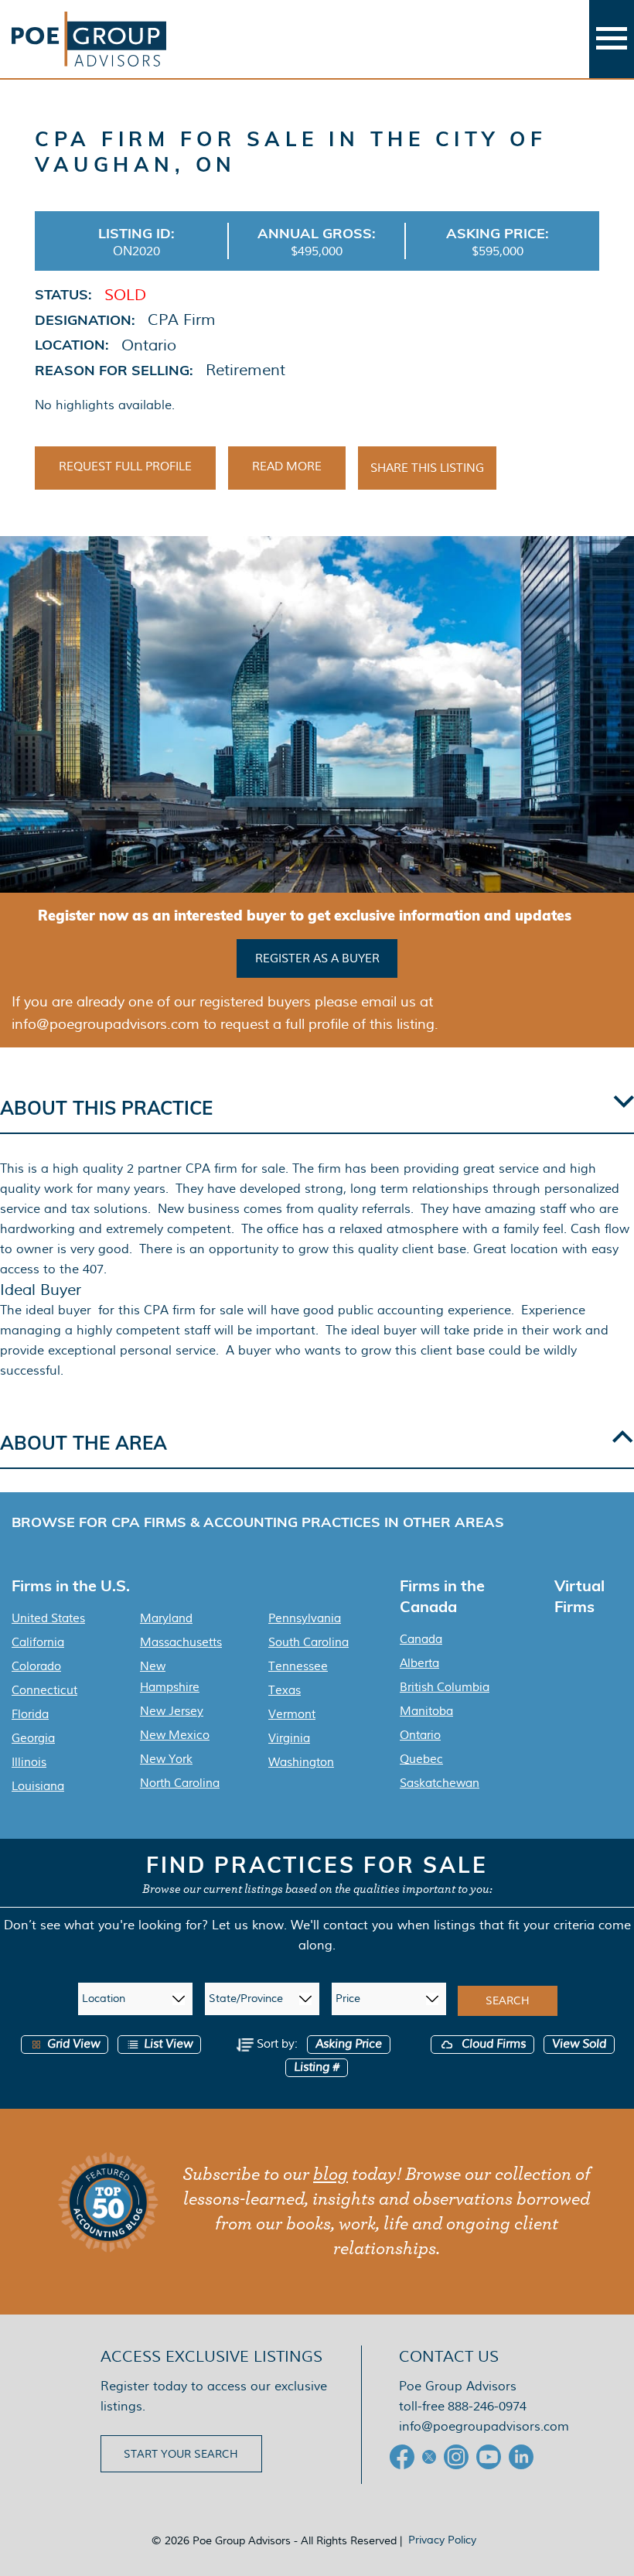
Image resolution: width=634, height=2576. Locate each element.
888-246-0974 (487, 2406)
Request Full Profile (125, 466)
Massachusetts (181, 1642)
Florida (30, 1714)
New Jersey (172, 1711)
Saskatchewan (440, 1783)
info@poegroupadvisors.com (484, 2426)
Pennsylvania (305, 1618)
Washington (301, 1762)
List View (168, 2044)
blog (331, 2175)
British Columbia (445, 1687)
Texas (285, 1690)
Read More (287, 466)
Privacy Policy (442, 2540)
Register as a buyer (317, 958)
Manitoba (426, 1711)
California (38, 1642)
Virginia (289, 1738)
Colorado (36, 1666)
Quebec (421, 1759)
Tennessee (298, 1666)
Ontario (420, 1735)
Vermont (292, 1714)
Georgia (33, 1738)
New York (166, 1759)
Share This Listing (427, 468)
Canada (421, 1639)
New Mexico (175, 1735)
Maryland (166, 1618)
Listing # (317, 2067)
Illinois (29, 1762)
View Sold (579, 2044)
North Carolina (180, 1783)
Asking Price (349, 2044)
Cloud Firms (492, 2044)
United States (48, 1618)
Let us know (248, 1925)
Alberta (419, 1663)
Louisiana (38, 1786)
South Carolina (308, 1642)
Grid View (73, 2044)
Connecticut (44, 1690)
